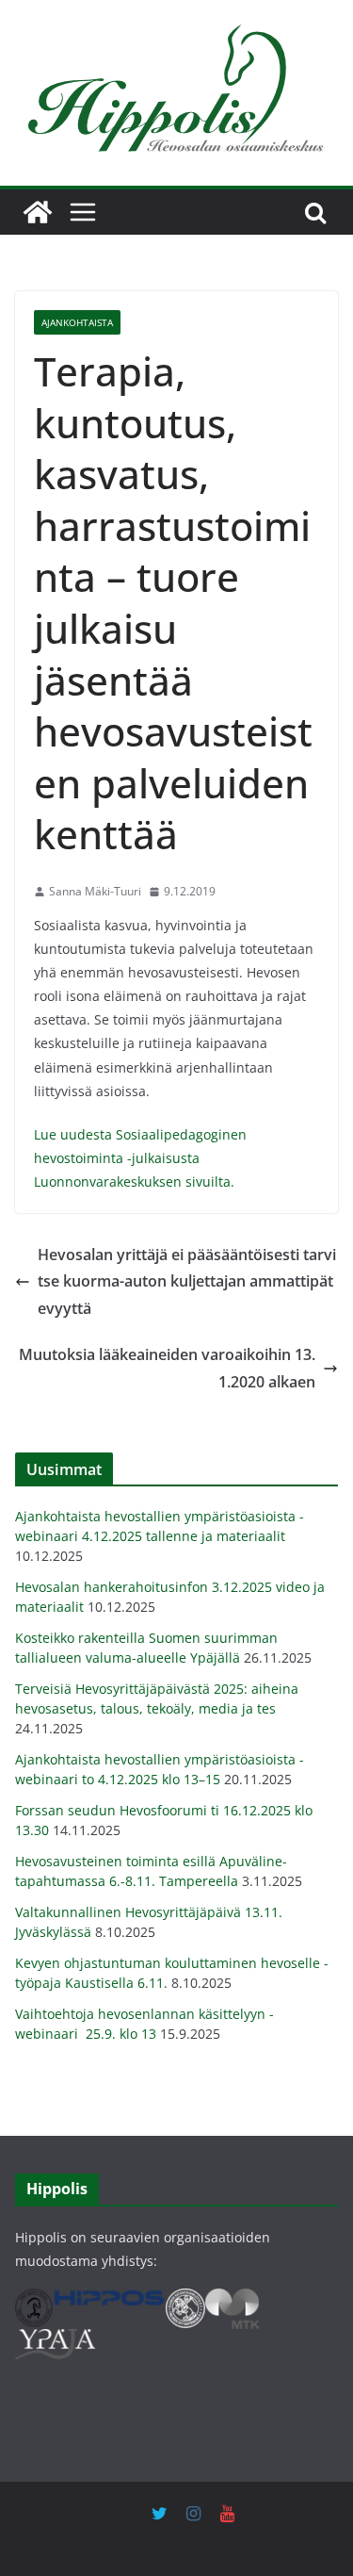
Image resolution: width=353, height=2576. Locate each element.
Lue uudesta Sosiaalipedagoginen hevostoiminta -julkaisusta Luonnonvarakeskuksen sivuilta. (140, 1158)
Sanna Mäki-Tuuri (95, 891)
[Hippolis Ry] (38, 212)
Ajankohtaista (77, 322)
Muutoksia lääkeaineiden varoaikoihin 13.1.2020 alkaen (167, 1368)
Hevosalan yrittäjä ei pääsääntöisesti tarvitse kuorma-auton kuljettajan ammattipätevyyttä (187, 1282)
